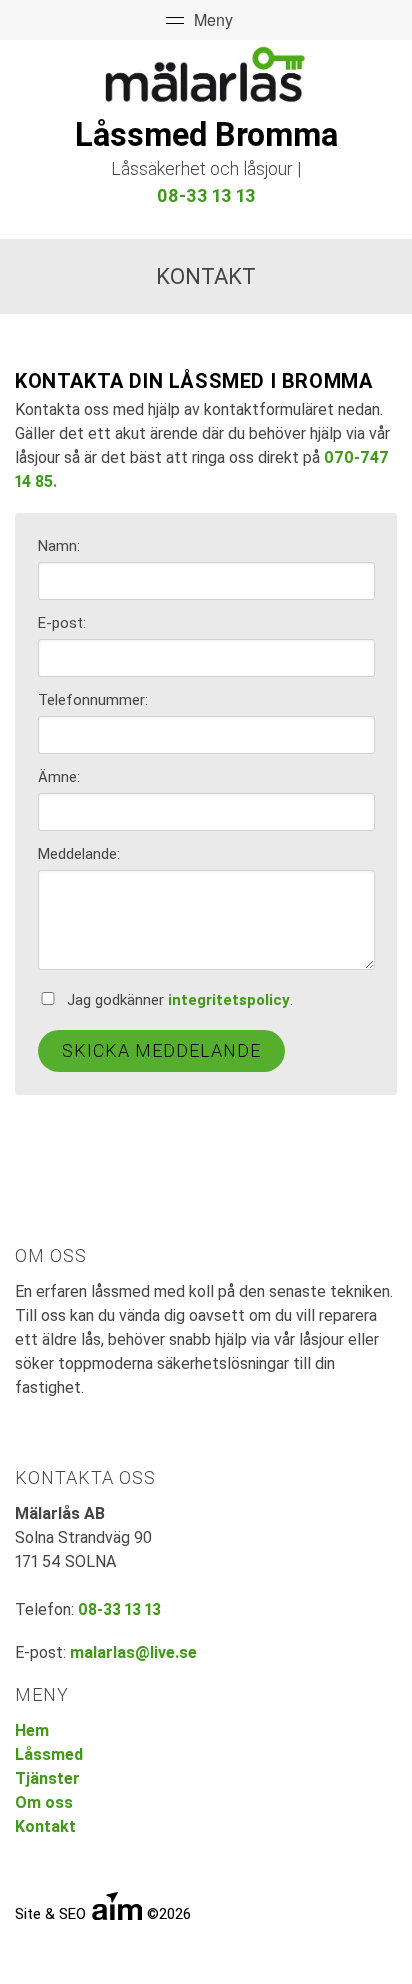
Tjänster (47, 1778)
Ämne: (59, 777)
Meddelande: (79, 854)
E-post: (62, 623)
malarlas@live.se (133, 1652)
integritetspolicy (229, 1000)
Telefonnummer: (93, 700)
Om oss (44, 1802)
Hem (32, 1730)
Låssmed (49, 1754)
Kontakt (45, 1826)
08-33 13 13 (206, 195)
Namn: (59, 546)
